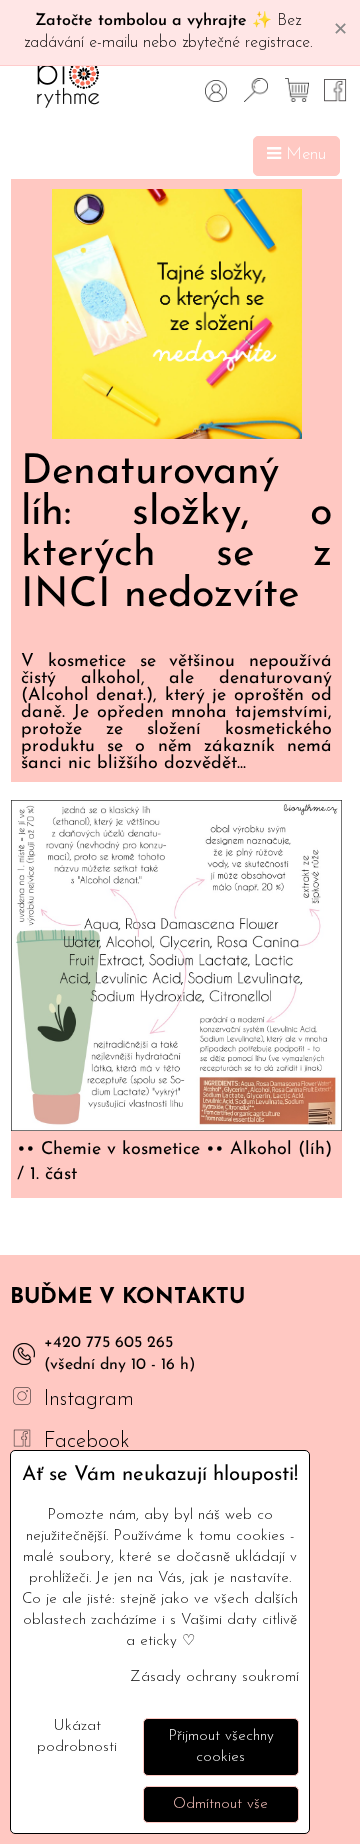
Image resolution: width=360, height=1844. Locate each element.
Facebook (87, 1441)
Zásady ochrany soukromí (214, 1677)
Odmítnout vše (220, 1804)
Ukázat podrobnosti (77, 1737)
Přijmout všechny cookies (221, 1747)
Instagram (89, 1399)
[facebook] (22, 1441)
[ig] (22, 1399)
